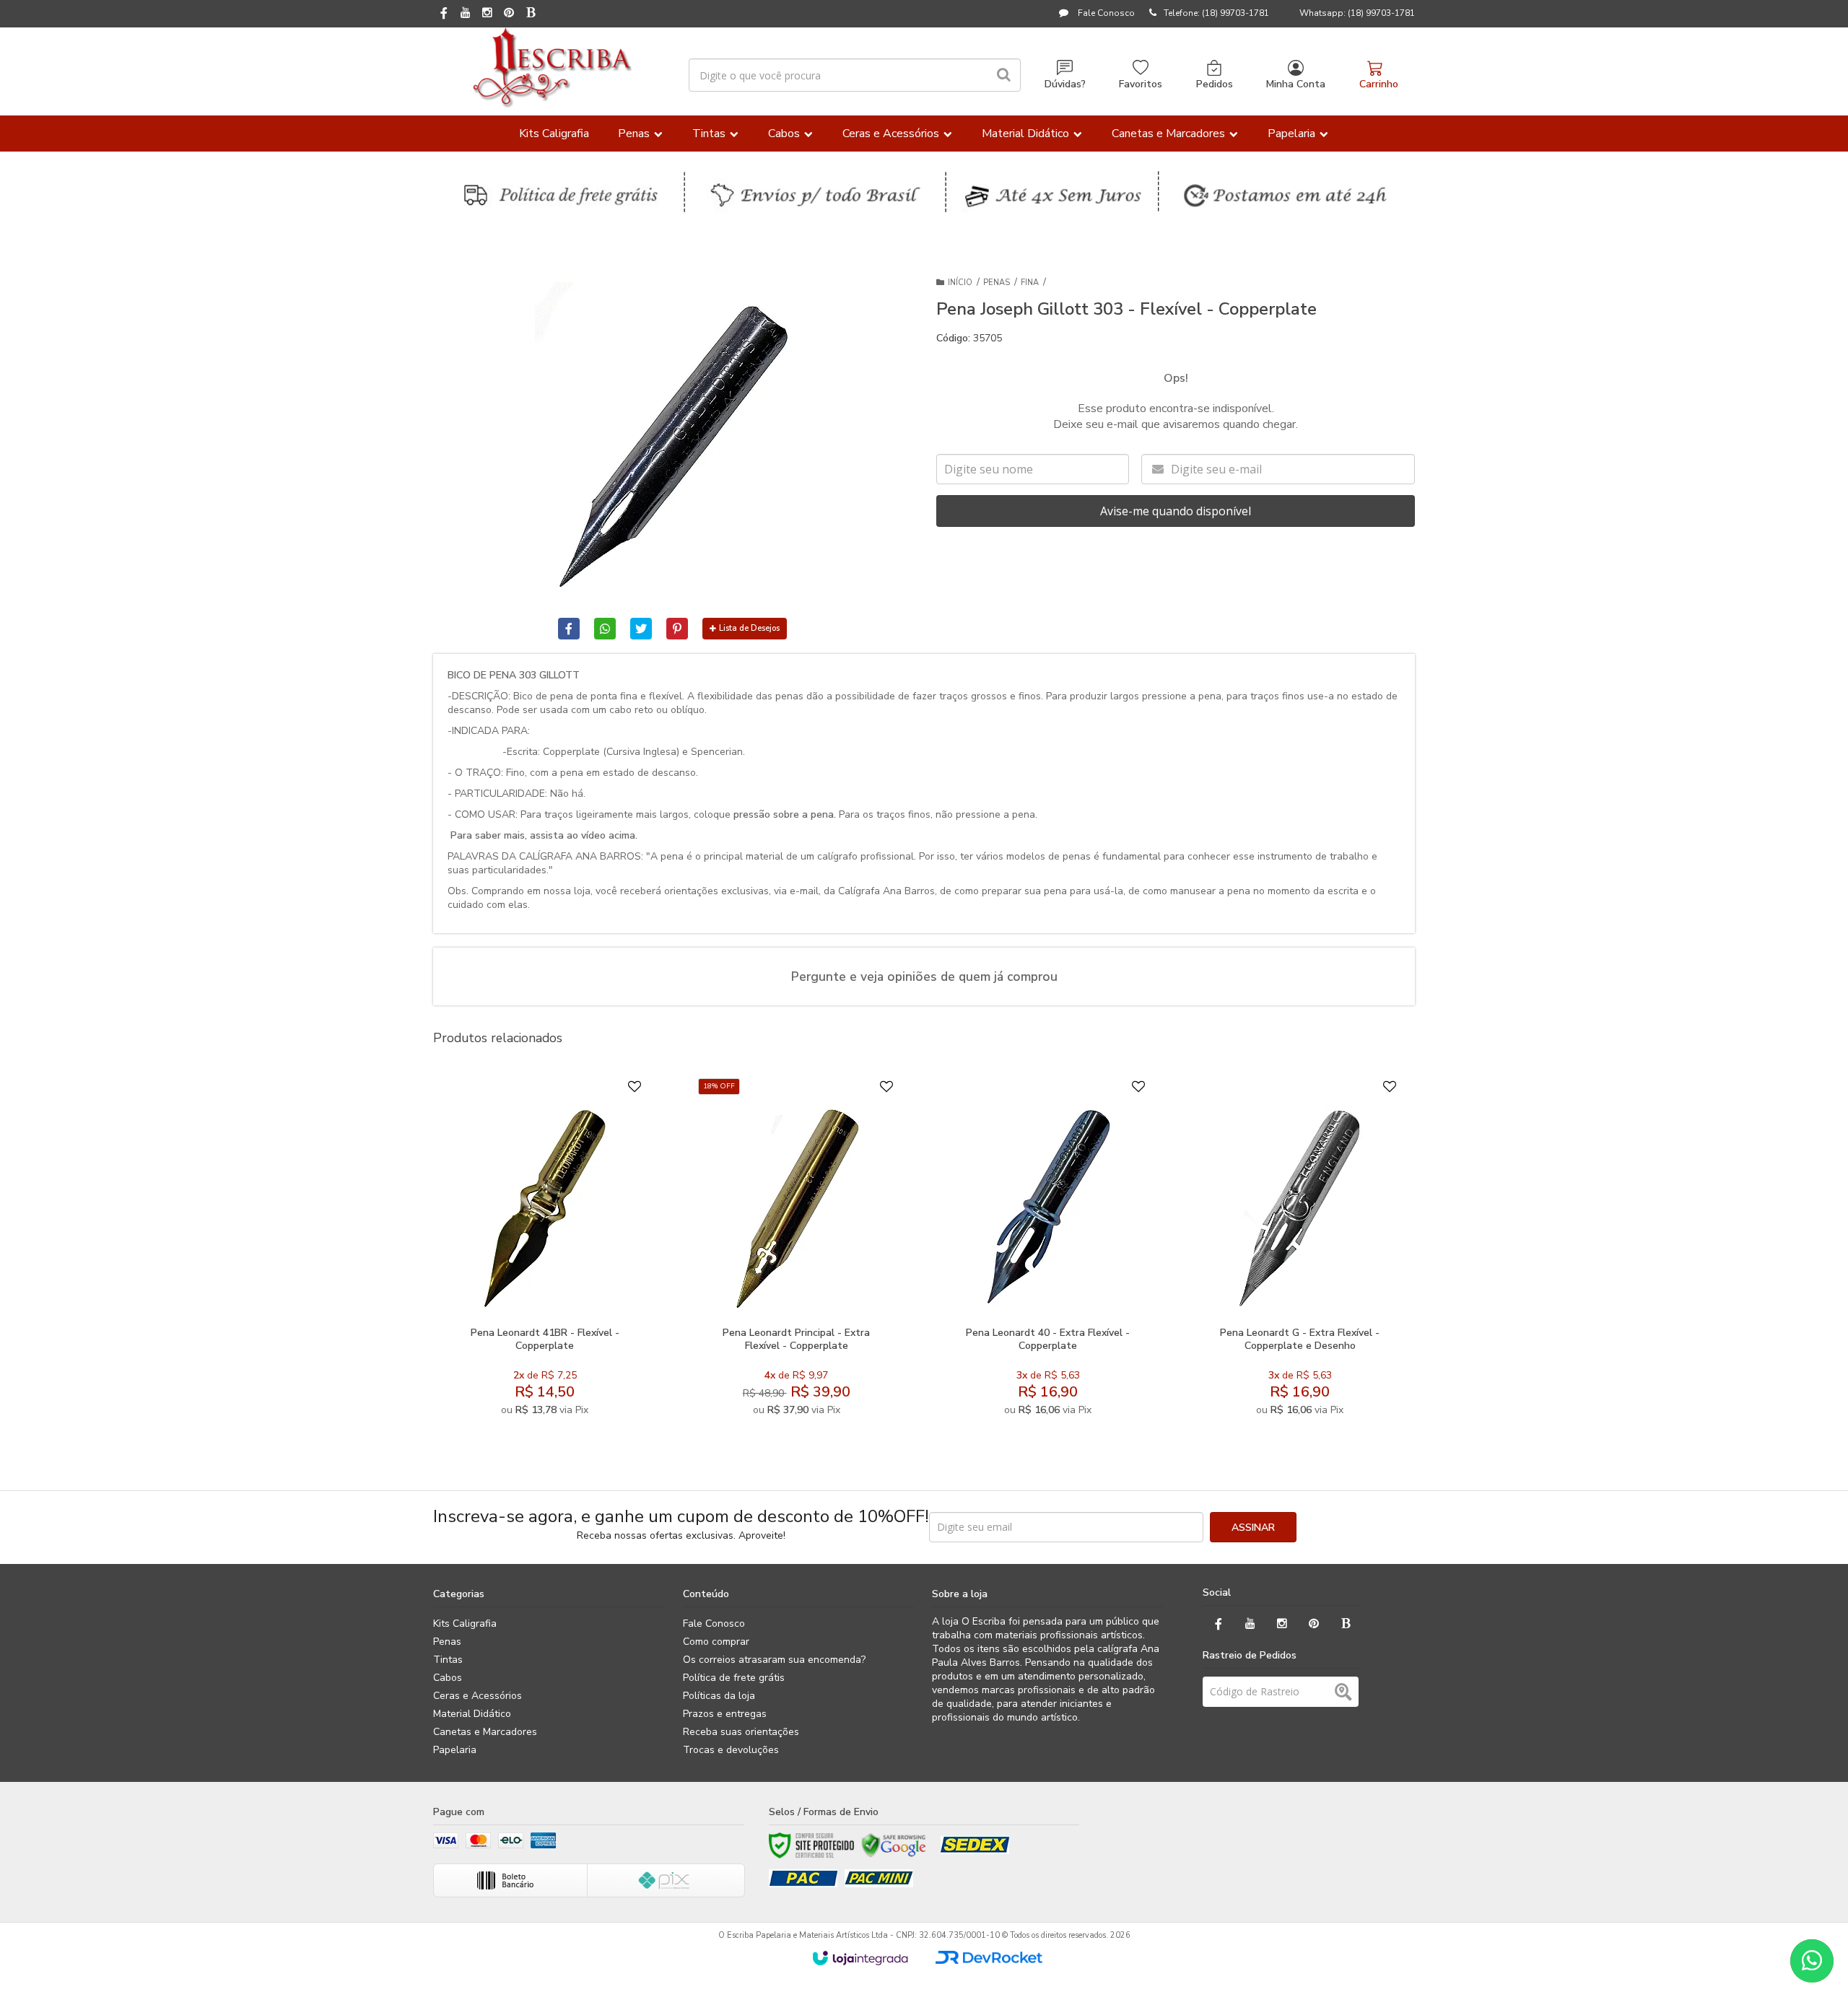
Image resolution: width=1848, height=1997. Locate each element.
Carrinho (1379, 84)
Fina (1030, 283)
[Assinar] (1253, 1527)
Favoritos (1141, 84)
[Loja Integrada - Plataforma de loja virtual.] (860, 1958)
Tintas (448, 1660)
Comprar (580, 1303)
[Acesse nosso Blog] (531, 14)
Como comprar (716, 1642)
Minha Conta (1296, 84)
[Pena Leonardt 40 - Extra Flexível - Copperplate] (1048, 1251)
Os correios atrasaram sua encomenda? (774, 1660)
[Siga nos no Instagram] (487, 14)
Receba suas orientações (741, 1732)
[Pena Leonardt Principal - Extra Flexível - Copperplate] (796, 1251)
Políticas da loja (719, 1696)
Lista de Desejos (749, 628)
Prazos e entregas (725, 1714)
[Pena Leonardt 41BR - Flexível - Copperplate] (545, 1251)
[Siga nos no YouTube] (1250, 1624)
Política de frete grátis (734, 1678)
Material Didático (472, 1714)
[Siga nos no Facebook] (444, 14)
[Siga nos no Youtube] (466, 14)
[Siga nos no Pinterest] (509, 14)
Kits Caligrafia (465, 1624)
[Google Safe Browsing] (894, 1845)
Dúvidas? (1065, 84)
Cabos (448, 1678)
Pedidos (1215, 84)
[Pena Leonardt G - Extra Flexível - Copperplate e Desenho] (1300, 1251)
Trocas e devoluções (731, 1750)
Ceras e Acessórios (478, 1696)
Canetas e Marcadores (485, 1732)
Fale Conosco (1105, 13)
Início (960, 283)
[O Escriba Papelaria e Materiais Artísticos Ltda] (552, 68)
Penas (997, 283)
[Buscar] (1004, 75)
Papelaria (455, 1750)
